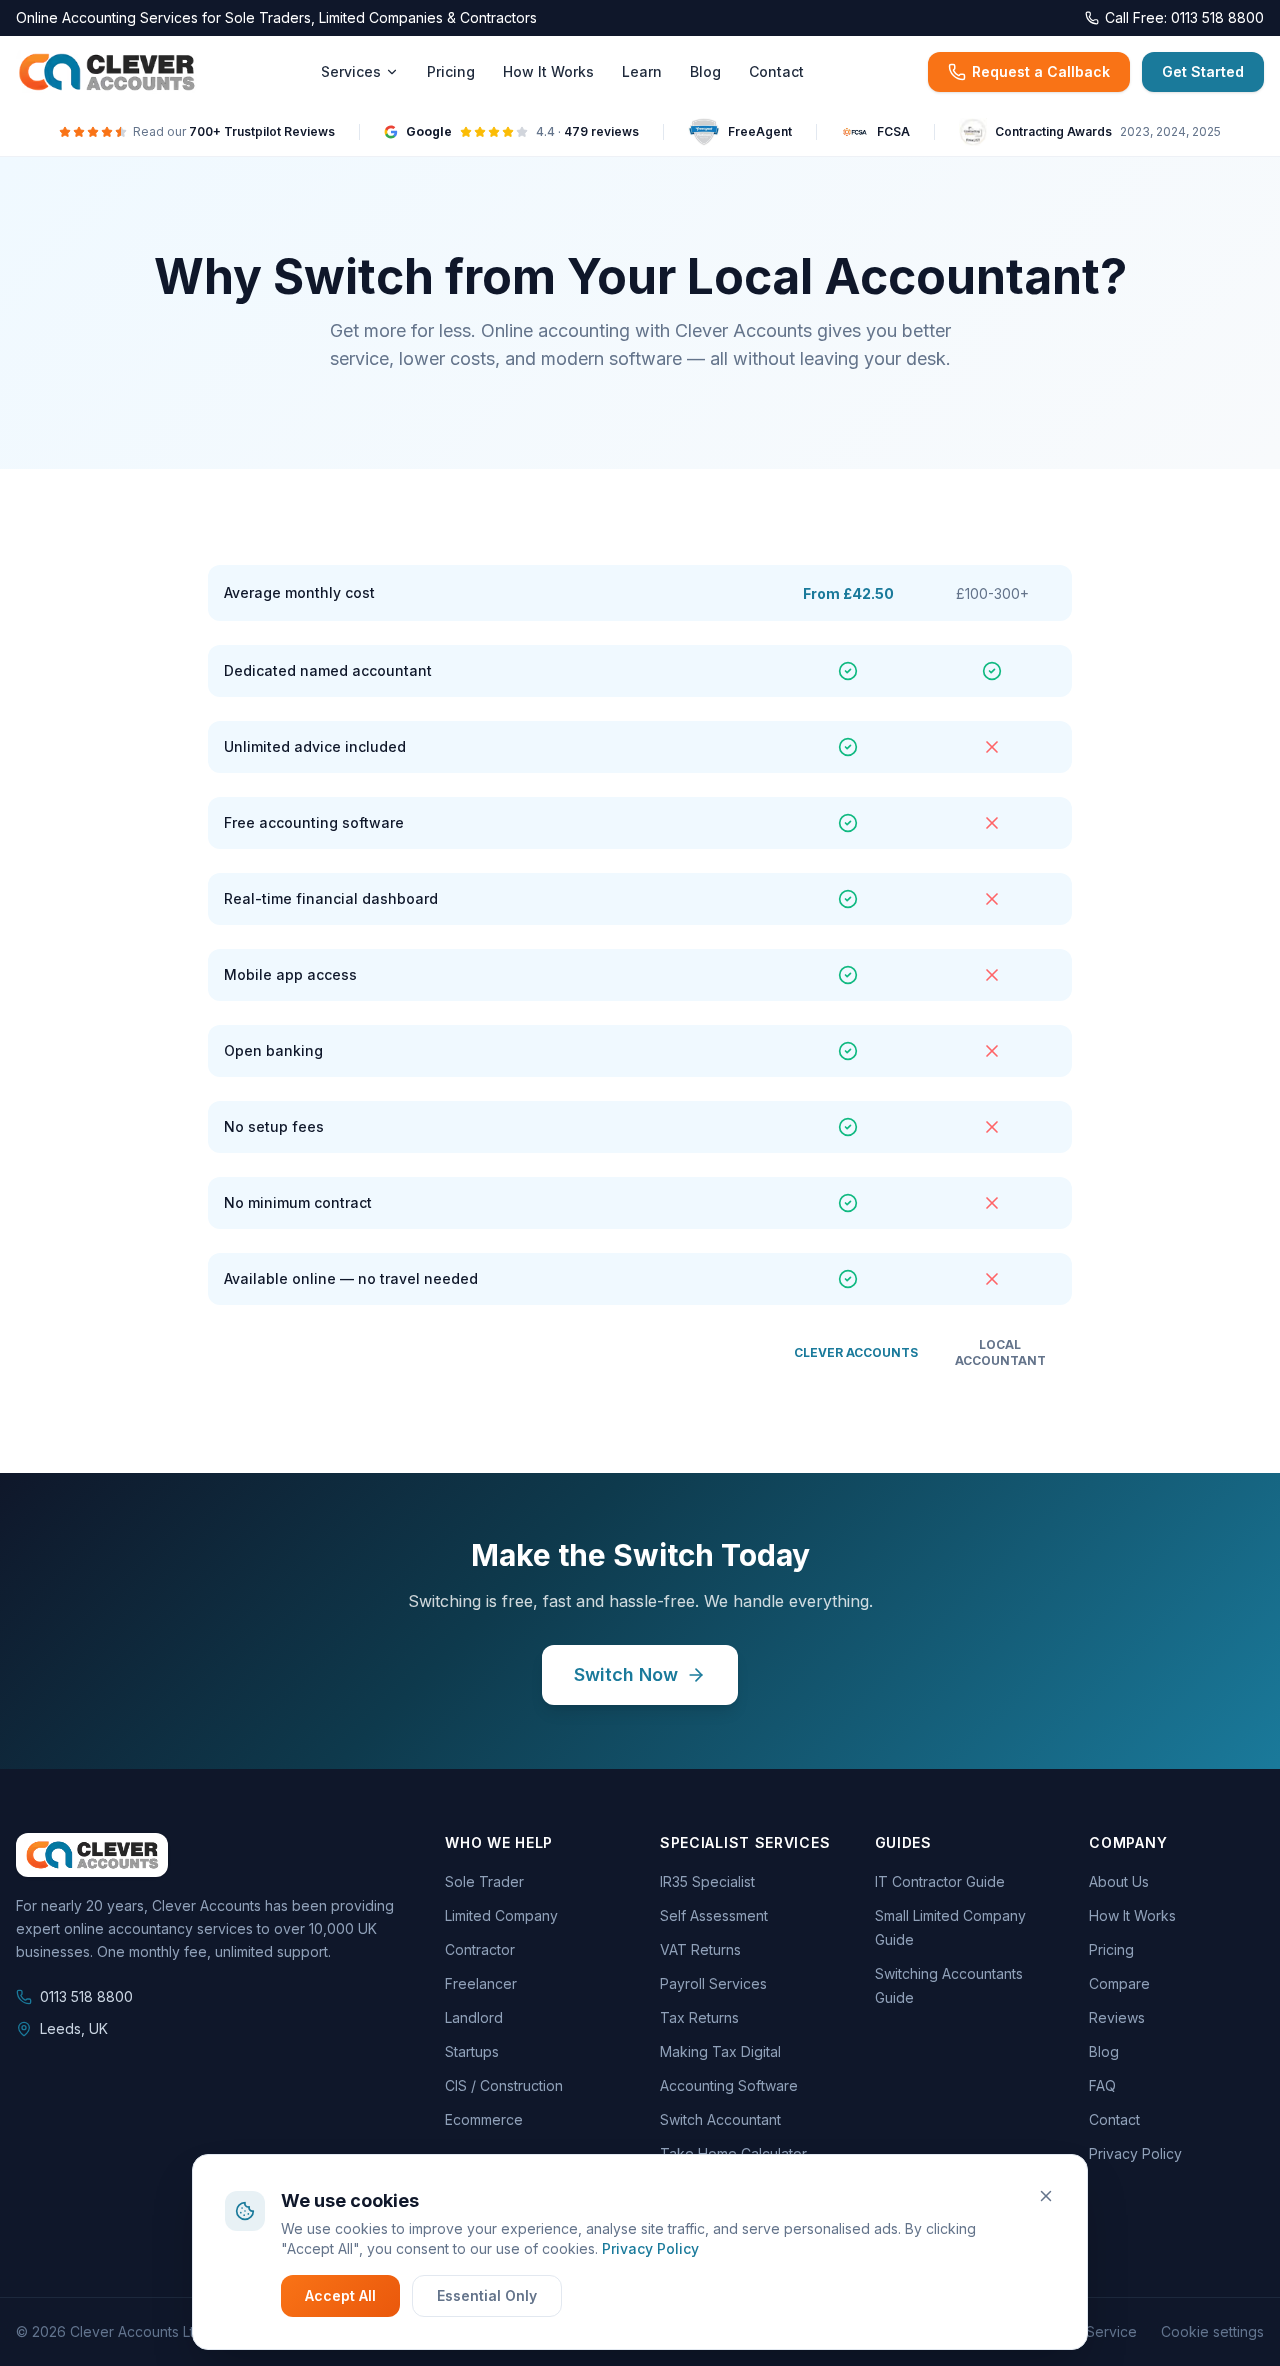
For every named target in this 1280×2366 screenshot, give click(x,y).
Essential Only (487, 2295)
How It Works (548, 71)
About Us (1119, 1881)
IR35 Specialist (707, 1881)
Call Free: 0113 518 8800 (1184, 17)
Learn (642, 71)
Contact (776, 71)
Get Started (1203, 71)
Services (351, 71)
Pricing (451, 71)
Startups (472, 2051)
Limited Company (501, 1915)
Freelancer (481, 1983)
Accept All (340, 2295)
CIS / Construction (504, 2085)
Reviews (1117, 2017)
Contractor (480, 1949)
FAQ (1102, 2085)
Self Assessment (714, 1915)
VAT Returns (700, 1949)
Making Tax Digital (720, 2051)
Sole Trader (484, 1881)
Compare (1119, 1983)
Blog (705, 71)
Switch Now (626, 1674)
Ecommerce (484, 2119)
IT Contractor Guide (940, 1881)
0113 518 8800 (86, 1996)
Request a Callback (1041, 71)
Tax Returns (699, 2017)
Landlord (474, 2017)
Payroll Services (713, 1983)
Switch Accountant (720, 2119)
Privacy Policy (650, 2248)
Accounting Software (729, 2085)
